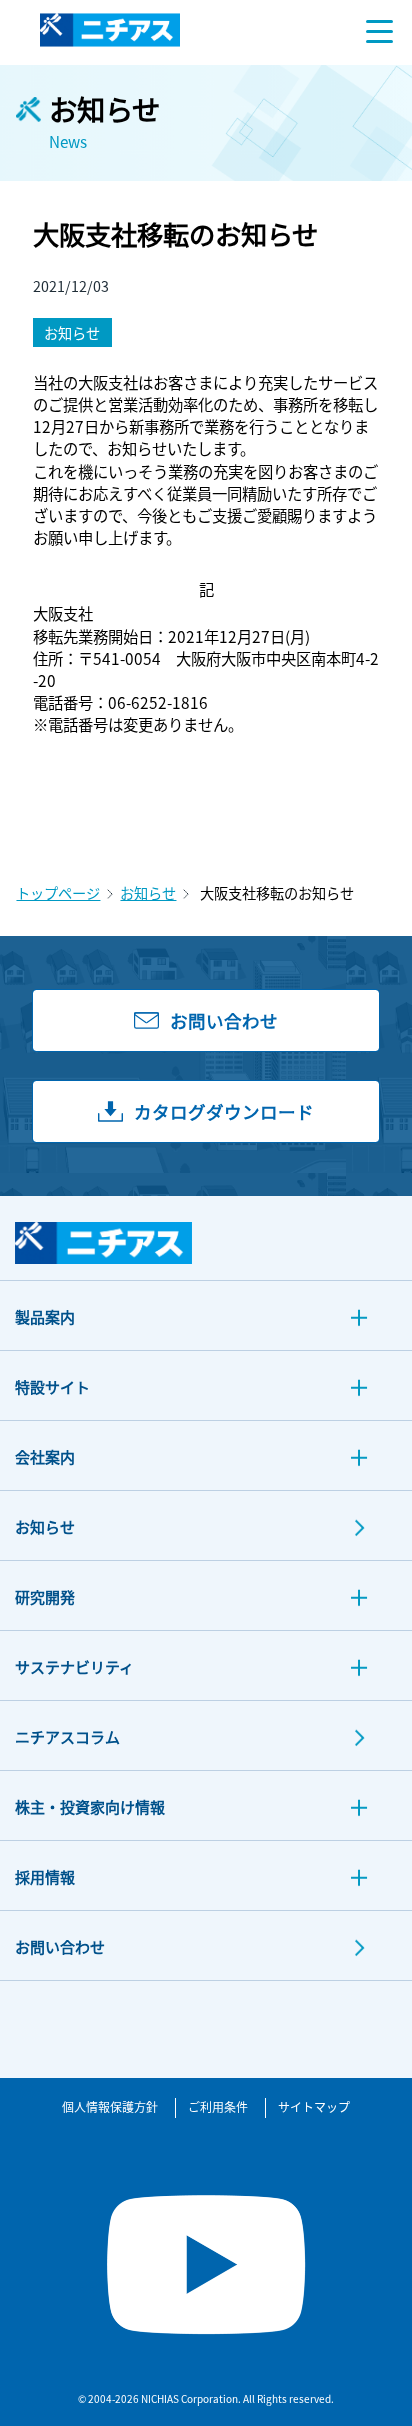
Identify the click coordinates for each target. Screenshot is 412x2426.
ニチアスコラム (67, 1736)
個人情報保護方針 (110, 2106)
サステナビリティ (74, 1666)
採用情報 (45, 1876)
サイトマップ (314, 2106)
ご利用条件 (218, 2106)
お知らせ (148, 892)
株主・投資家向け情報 (90, 1806)
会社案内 (45, 1456)
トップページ (58, 892)
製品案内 (45, 1316)
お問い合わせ (60, 1946)
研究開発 (45, 1596)
